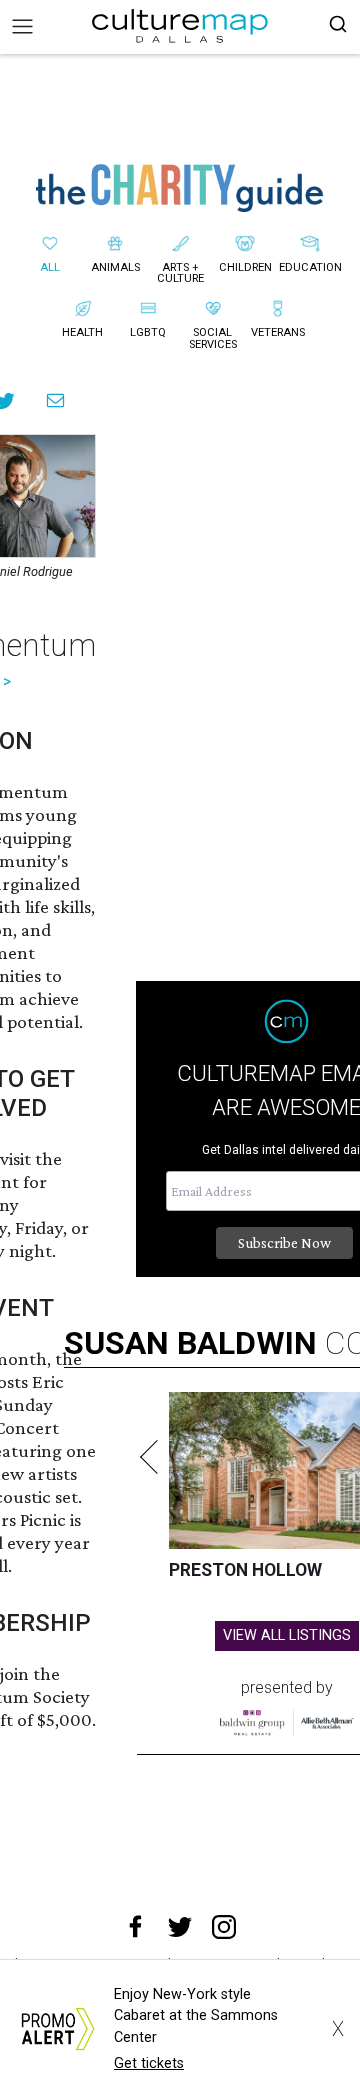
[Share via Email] (55, 400)
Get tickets (149, 2063)
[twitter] (180, 1927)
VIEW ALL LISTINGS (287, 1635)
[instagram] (224, 1927)
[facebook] (136, 1927)
